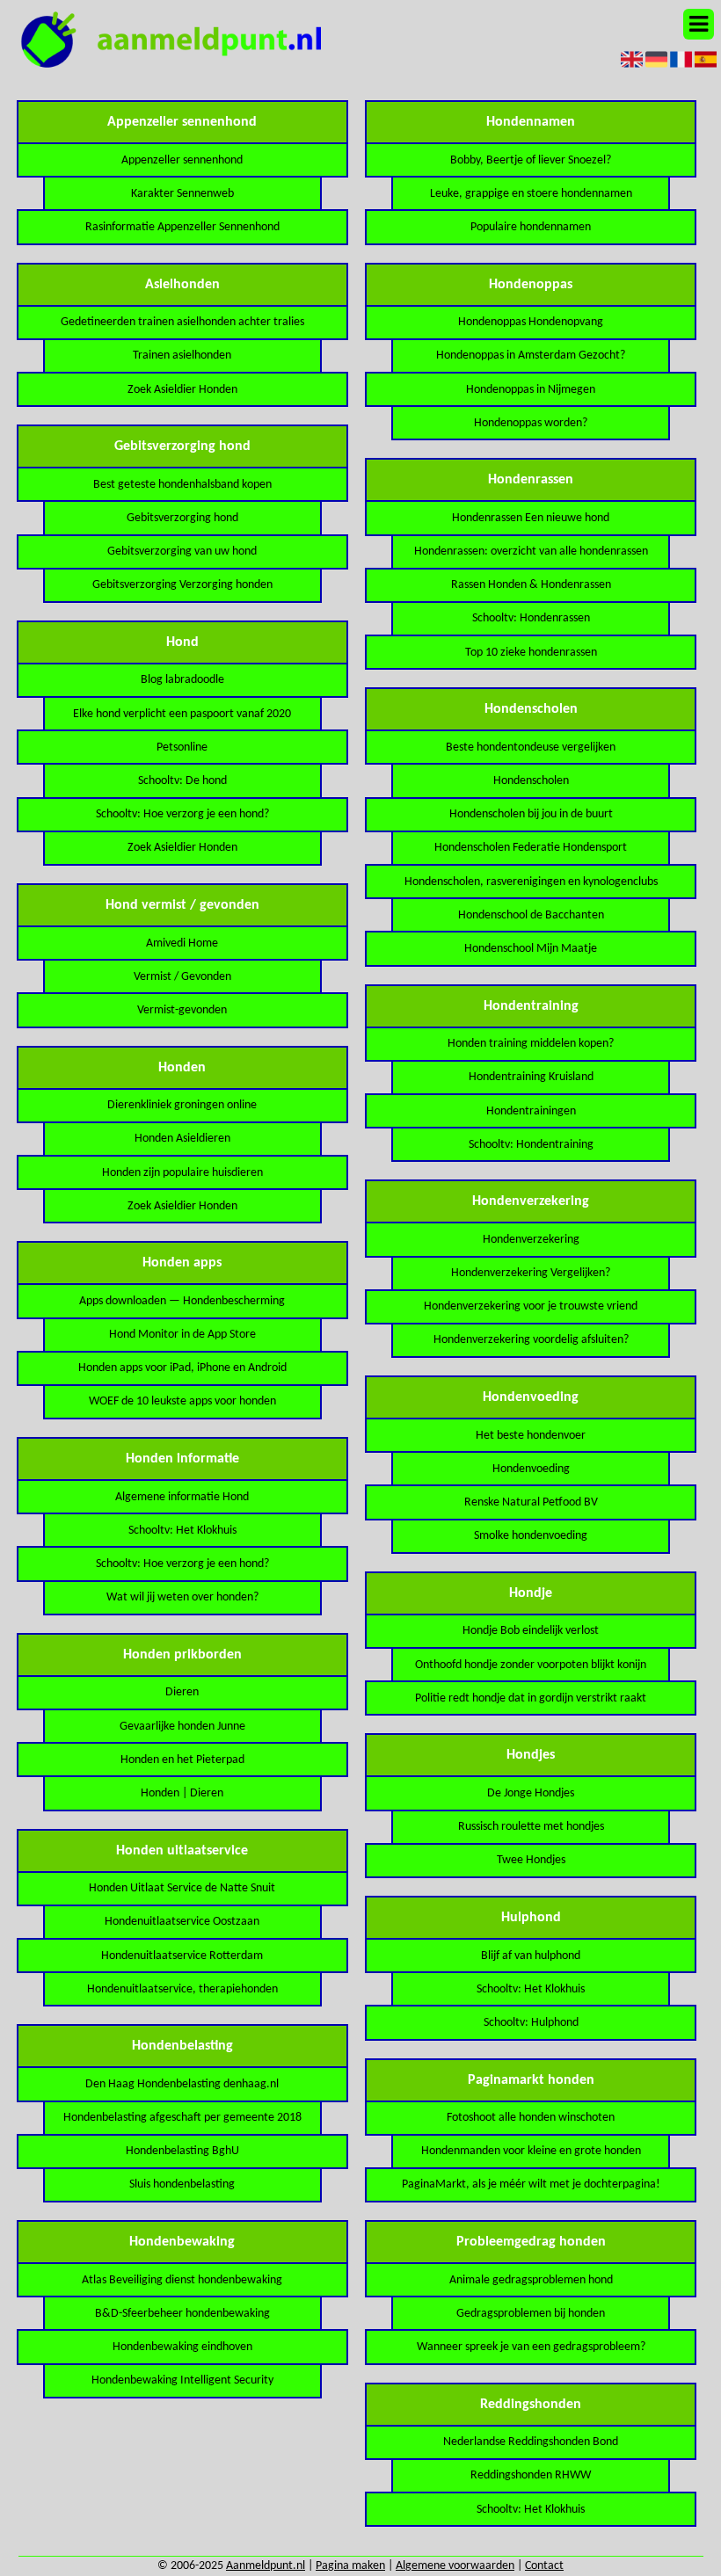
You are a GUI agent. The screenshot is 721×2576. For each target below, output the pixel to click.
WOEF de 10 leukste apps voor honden (182, 1401)
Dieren (182, 1692)
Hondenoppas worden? (531, 423)
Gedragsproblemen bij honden (531, 2314)
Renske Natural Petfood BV (531, 1502)
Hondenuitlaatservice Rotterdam (182, 1956)
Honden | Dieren (182, 1793)
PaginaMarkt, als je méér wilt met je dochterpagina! (531, 2184)
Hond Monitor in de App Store (182, 1335)
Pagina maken (350, 2566)
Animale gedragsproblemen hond (531, 2280)
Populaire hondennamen (531, 227)
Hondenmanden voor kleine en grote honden (531, 2151)
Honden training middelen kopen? (531, 1044)
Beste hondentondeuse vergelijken (531, 747)
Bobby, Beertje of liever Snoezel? (531, 160)
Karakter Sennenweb (182, 194)
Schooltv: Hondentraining (531, 1145)
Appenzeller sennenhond (182, 160)
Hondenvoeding (531, 1469)
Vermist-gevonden (182, 1010)
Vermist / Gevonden (182, 977)
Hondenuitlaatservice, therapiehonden (182, 1989)
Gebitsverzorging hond (182, 518)
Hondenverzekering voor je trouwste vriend (531, 1306)
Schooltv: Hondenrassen (531, 618)
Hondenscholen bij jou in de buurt (531, 814)
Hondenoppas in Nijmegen (531, 390)
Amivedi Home (182, 943)
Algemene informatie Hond (182, 1497)
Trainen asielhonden (182, 356)
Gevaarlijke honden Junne (182, 1727)
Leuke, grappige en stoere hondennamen (531, 194)
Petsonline (182, 747)
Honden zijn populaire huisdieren (182, 1173)
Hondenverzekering (531, 1240)
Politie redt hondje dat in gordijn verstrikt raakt (531, 1698)
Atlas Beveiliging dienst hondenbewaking (182, 2280)
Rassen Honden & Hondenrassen (531, 585)
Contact (544, 2566)
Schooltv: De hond (182, 781)
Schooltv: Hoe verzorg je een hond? (182, 814)
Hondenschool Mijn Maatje (531, 949)
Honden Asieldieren (182, 1139)
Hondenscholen (531, 781)
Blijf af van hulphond (531, 1956)
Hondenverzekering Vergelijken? (531, 1273)
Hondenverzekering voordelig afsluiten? (531, 1340)
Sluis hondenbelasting (182, 2184)
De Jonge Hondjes (531, 1793)
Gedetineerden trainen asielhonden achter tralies (182, 322)
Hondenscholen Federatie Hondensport (531, 848)
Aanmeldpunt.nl (266, 2566)
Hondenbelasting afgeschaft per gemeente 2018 (182, 2118)
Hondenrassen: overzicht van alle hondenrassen (531, 551)
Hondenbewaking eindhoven (182, 2347)
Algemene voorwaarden (455, 2566)
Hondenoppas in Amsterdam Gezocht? (531, 356)
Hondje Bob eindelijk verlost (531, 1631)
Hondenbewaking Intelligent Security (182, 2380)
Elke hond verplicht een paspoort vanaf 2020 (182, 714)
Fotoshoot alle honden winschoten (531, 2118)
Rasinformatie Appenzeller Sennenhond (182, 227)
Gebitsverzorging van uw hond (182, 551)
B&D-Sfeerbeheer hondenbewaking (182, 2314)
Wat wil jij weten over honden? (182, 1597)
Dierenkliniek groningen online (182, 1105)
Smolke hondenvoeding (531, 1536)
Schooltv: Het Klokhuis (182, 1531)
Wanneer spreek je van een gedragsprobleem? (531, 2347)
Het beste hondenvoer (531, 1436)
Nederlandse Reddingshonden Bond (531, 2442)
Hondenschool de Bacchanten (531, 915)
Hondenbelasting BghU (182, 2151)
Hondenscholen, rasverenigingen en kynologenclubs (531, 882)
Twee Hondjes (531, 1860)
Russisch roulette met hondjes (531, 1827)
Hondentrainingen (531, 1111)
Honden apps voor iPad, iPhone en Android (182, 1368)
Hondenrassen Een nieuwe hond (531, 518)
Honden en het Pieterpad (182, 1760)
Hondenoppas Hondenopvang (531, 322)
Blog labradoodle (182, 680)
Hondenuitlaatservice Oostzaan (182, 1922)
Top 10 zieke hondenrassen (531, 653)
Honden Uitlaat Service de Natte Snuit (182, 1888)
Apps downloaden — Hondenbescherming (182, 1301)
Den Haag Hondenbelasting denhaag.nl (182, 2084)
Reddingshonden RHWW (531, 2475)
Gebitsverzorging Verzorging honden (182, 585)
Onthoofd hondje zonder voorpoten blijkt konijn (531, 1665)
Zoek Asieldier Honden (182, 390)
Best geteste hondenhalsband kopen (182, 485)
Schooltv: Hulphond (531, 2023)
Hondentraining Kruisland (531, 1077)
